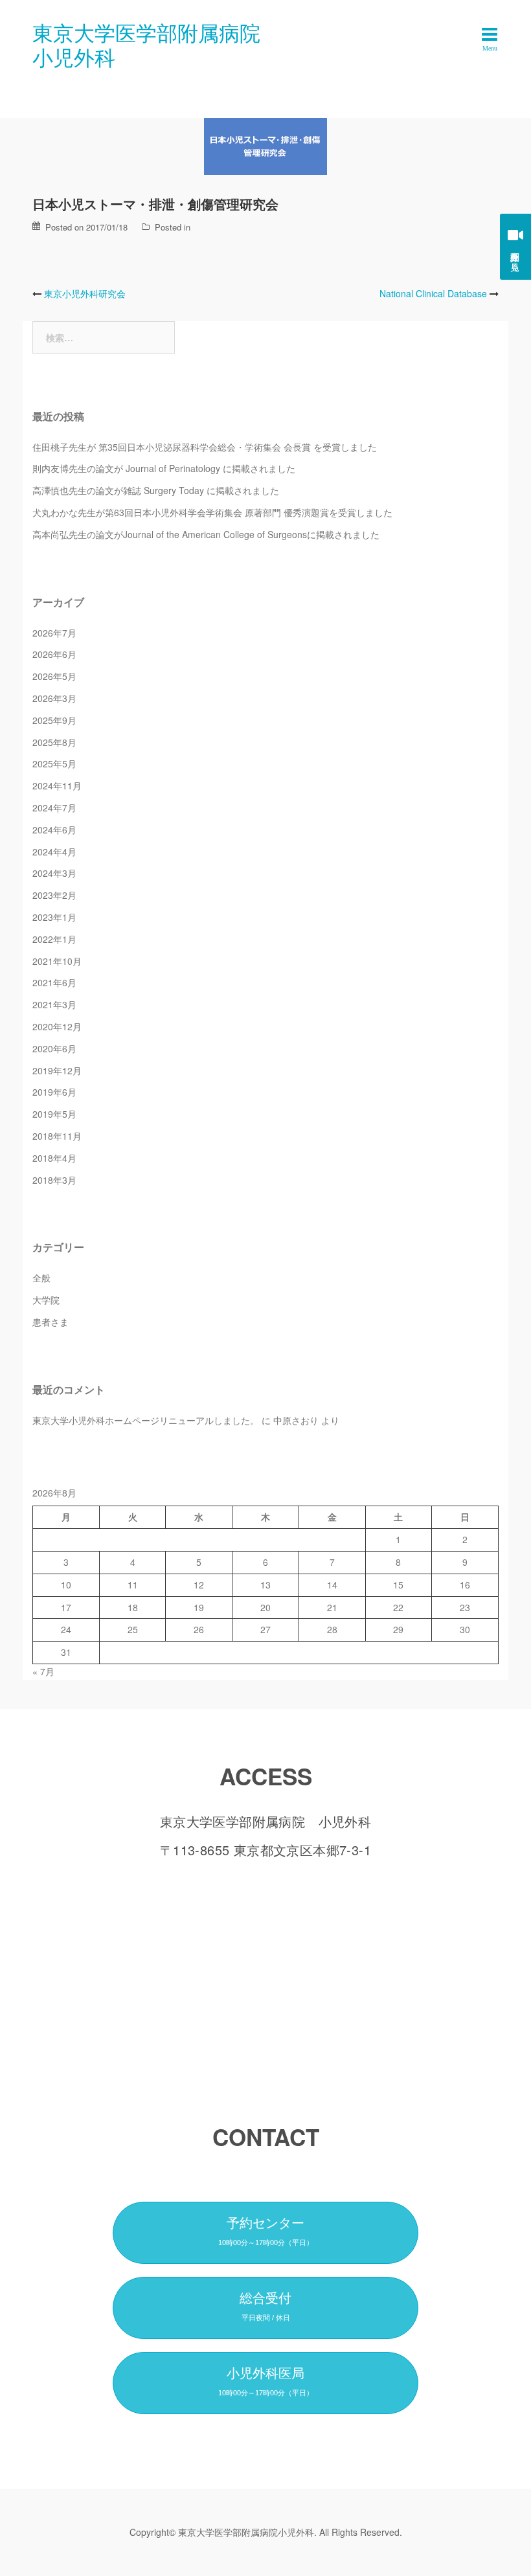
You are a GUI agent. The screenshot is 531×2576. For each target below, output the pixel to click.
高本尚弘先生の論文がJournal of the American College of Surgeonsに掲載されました (206, 534)
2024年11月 (57, 785)
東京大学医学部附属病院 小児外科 (157, 44)
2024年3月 (54, 873)
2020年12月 (57, 1026)
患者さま (51, 1322)
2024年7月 (54, 808)
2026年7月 (54, 633)
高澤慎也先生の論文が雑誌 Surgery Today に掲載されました (156, 490)
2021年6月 (54, 982)
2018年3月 (54, 1180)
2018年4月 (54, 1158)
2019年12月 (57, 1070)
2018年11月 (57, 1136)
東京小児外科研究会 (85, 293)
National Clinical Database (433, 293)
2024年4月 (54, 852)
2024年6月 (54, 830)
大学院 (46, 1300)
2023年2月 (54, 895)
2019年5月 (54, 1114)
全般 (41, 1278)
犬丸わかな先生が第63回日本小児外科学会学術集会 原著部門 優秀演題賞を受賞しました (212, 512)
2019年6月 (54, 1092)
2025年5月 (54, 763)
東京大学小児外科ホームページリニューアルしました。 (146, 1420)
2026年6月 (54, 654)
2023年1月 (54, 917)
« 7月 (43, 1671)
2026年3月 (54, 698)
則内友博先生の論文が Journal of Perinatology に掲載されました (164, 468)
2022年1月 (54, 939)
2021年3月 (54, 1004)
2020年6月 (54, 1048)
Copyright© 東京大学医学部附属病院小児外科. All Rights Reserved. (266, 2532)
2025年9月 (54, 720)
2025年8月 (54, 742)
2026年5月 (54, 676)
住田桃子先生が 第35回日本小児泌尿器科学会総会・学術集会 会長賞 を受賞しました (205, 447)
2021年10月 (57, 961)
